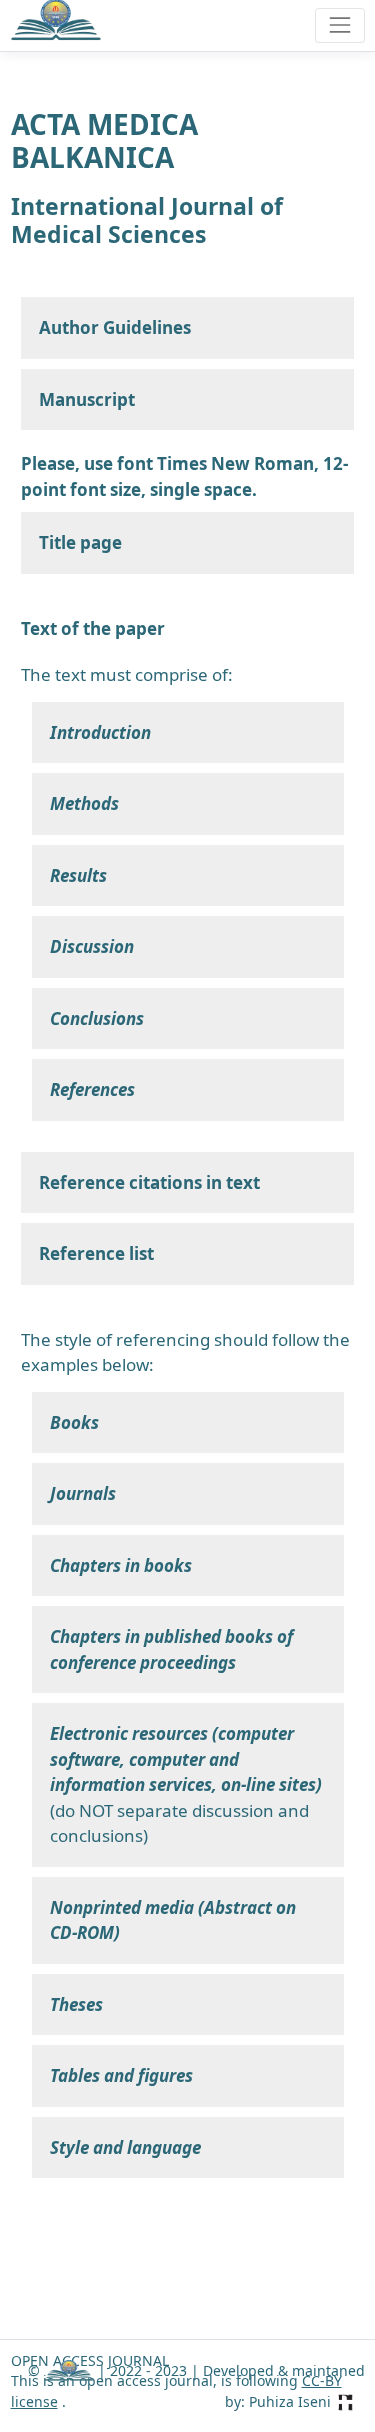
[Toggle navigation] (339, 25)
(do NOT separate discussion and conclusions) (186, 1784)
